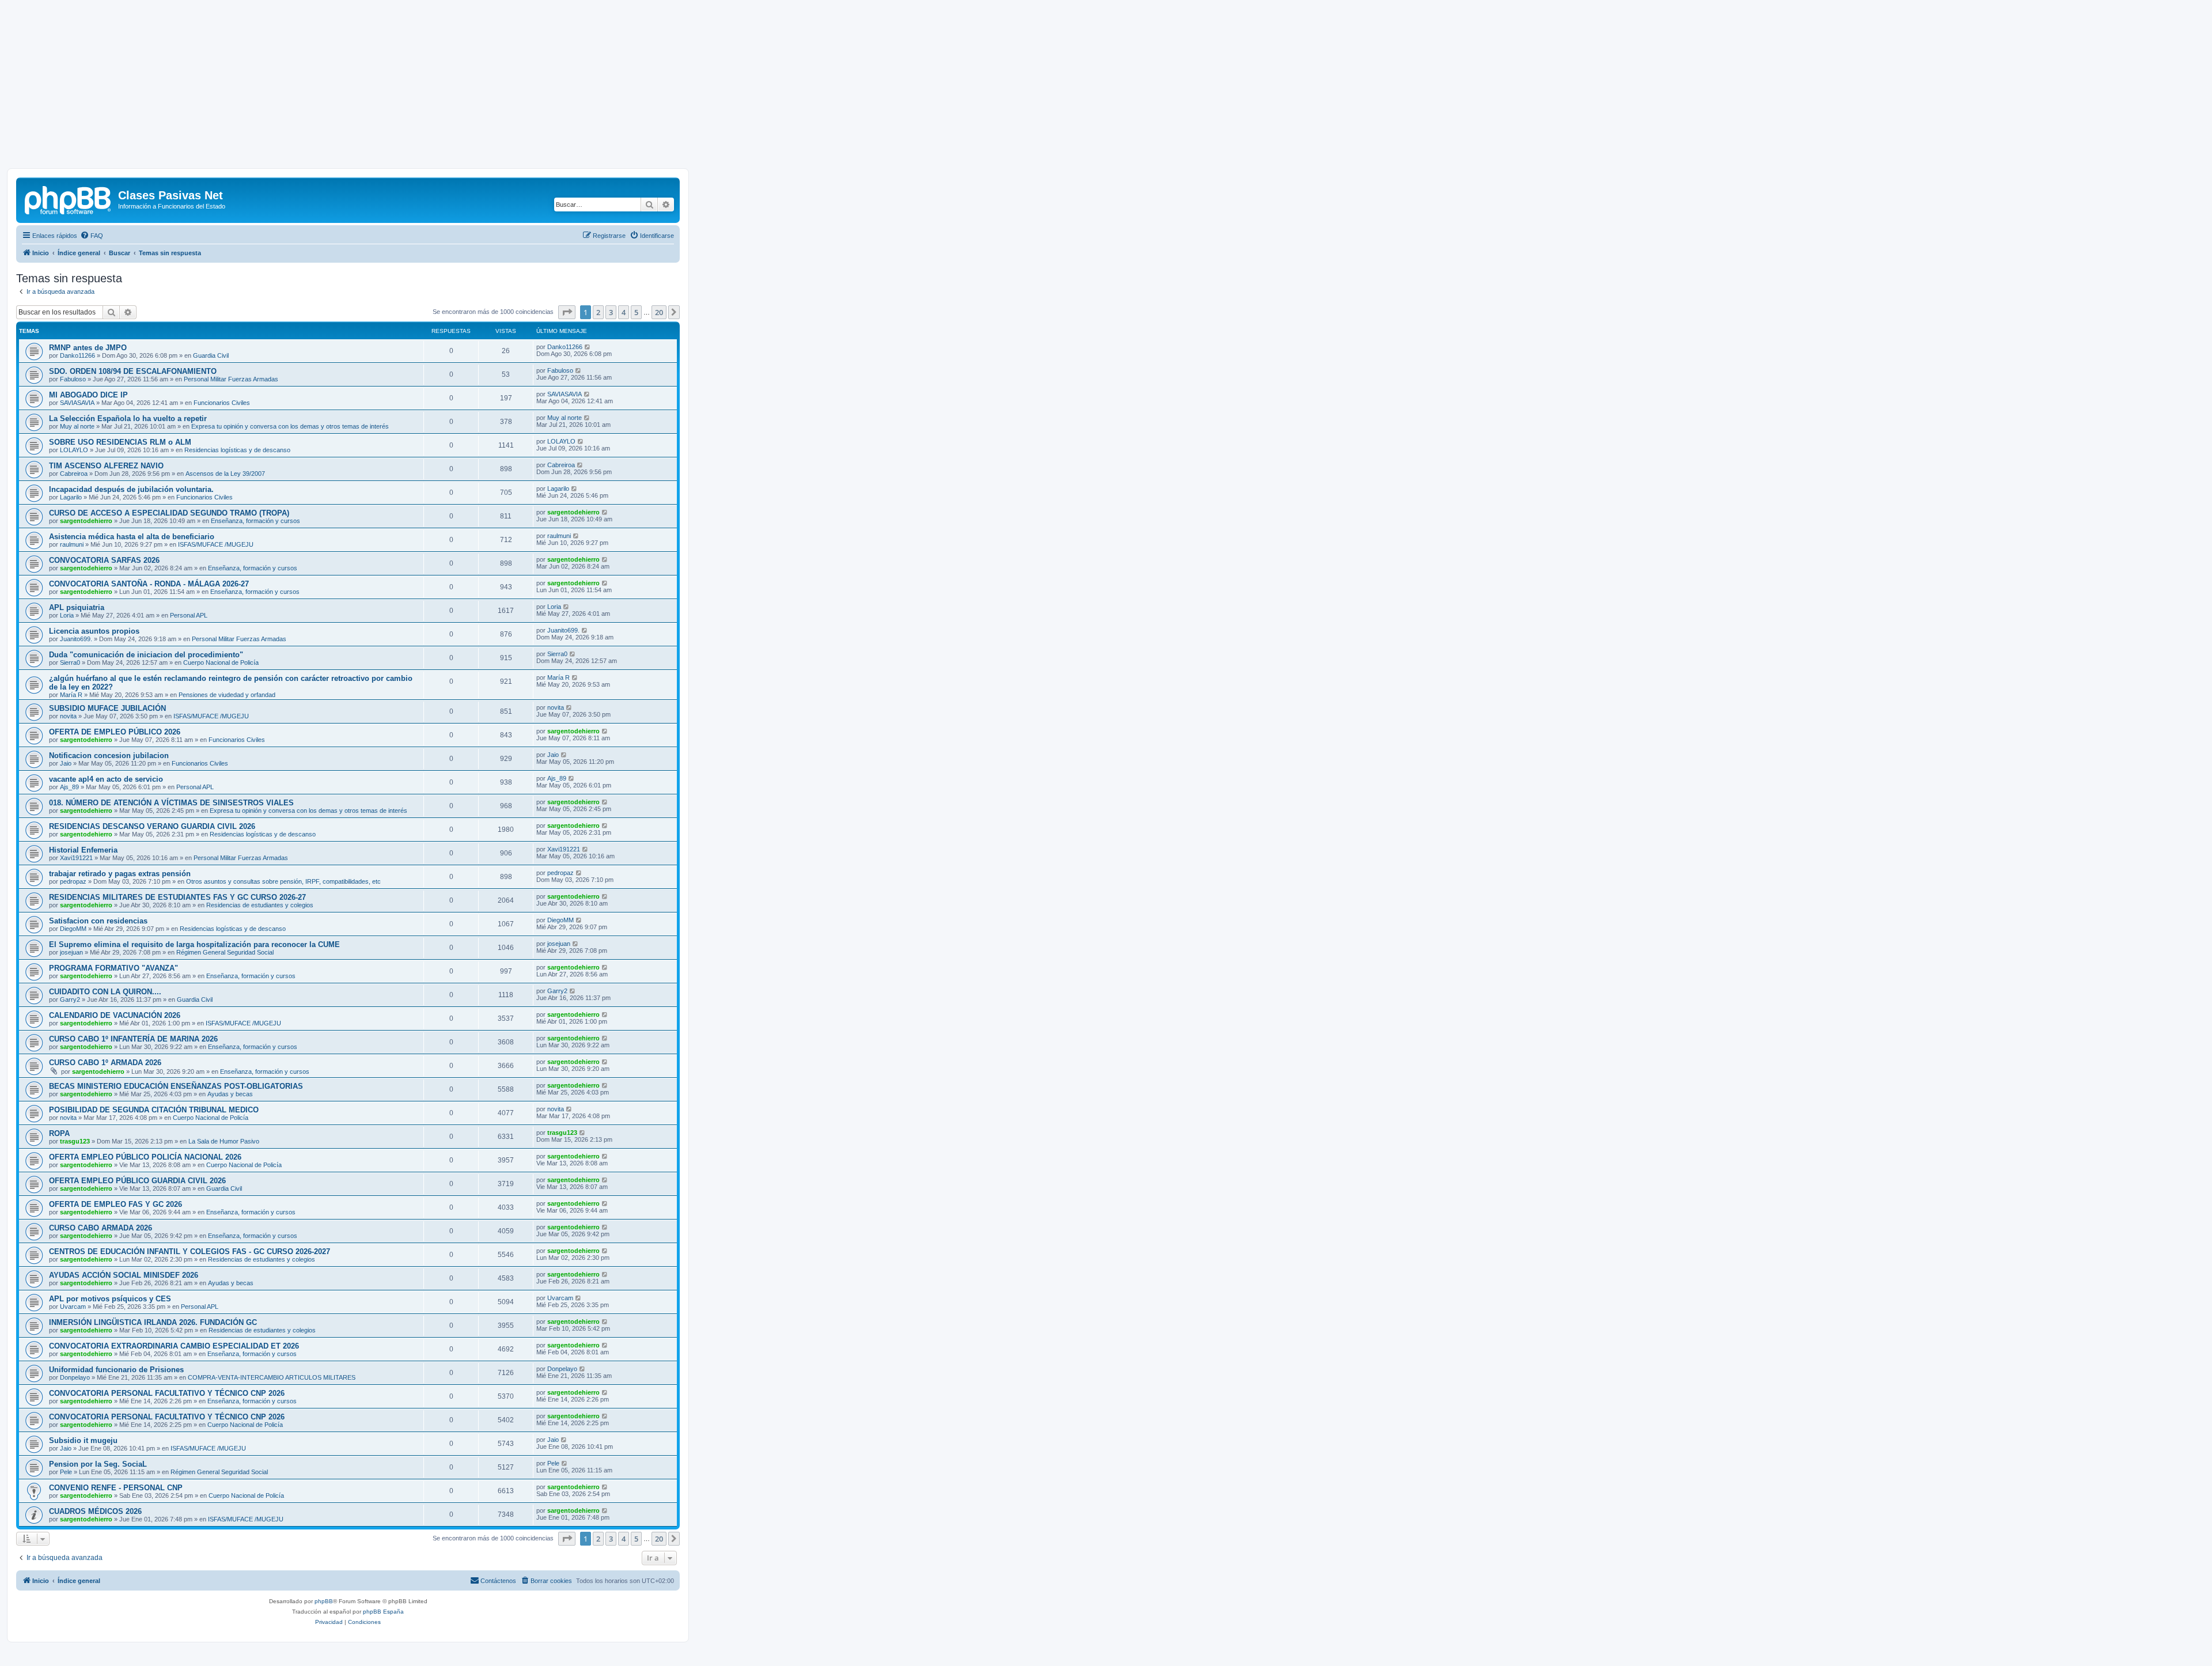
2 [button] (598, 312)
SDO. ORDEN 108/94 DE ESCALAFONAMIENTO (133, 371)
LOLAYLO (74, 450)
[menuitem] (92, 236)
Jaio (66, 763)
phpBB (324, 1601)
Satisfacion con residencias (98, 921)
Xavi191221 (76, 858)
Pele (66, 1472)
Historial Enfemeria (83, 850)
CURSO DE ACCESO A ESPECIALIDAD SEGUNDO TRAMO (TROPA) (169, 513)
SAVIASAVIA (77, 403)
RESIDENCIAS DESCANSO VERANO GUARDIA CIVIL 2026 (152, 826)
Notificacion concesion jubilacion (109, 756)
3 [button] (611, 312)
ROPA (59, 1133)
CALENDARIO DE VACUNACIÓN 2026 (115, 1015)
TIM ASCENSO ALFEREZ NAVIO (106, 466)
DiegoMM (73, 929)
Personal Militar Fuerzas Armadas (231, 379)
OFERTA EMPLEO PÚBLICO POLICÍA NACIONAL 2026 (145, 1157)
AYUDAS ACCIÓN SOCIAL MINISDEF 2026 (124, 1275)
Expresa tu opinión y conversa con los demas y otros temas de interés (290, 426)
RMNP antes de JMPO (88, 348)
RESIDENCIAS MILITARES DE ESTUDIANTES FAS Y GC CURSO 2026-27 (177, 897)
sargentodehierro (86, 521)
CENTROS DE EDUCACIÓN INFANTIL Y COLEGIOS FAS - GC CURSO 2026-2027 (190, 1252)
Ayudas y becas (230, 1094)
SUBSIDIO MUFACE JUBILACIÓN (107, 708)
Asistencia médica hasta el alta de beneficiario (132, 537)
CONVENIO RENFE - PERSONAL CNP (116, 1488)
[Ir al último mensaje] (588, 347)
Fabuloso (73, 379)
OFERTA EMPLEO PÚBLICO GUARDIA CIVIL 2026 (137, 1181)
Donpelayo (75, 1377)
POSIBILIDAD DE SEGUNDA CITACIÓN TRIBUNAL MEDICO (154, 1110)
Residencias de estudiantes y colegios (260, 905)
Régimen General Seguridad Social (225, 952)
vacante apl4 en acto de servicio (106, 779)
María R (71, 695)
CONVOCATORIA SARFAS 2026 (104, 560)
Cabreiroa (74, 474)
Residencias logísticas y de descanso (237, 450)
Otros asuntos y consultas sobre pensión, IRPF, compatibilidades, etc (283, 881)
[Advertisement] (1106, 88)
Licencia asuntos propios (94, 631)
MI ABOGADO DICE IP (88, 395)
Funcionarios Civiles (222, 403)
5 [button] (636, 312)
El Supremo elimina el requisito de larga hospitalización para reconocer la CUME (194, 944)
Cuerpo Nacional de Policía (221, 662)
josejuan (71, 952)
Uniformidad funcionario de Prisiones (116, 1370)
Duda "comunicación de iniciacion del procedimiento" (146, 655)
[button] (567, 312)
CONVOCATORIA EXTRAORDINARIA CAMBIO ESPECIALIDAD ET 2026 (174, 1346)
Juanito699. (76, 639)
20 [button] (659, 312)
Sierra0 (70, 662)
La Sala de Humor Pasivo (224, 1141)
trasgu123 (75, 1141)
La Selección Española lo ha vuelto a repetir (128, 419)
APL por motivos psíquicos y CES (110, 1299)
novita (68, 716)
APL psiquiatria (77, 607)
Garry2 (70, 999)
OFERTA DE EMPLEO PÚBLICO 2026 (115, 732)
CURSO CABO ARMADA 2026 (101, 1228)
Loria (67, 615)
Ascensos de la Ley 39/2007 (225, 474)
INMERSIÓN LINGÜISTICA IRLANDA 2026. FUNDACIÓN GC (153, 1322)
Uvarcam (73, 1307)
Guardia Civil (211, 355)
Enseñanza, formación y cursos (255, 521)
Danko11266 (77, 355)
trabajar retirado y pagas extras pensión (120, 874)
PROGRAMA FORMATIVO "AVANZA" (113, 968)
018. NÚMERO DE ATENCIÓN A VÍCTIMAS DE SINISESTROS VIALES (171, 803)
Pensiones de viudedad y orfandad (227, 695)
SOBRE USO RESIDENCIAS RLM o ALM (120, 442)
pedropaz (73, 881)
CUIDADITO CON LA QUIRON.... (105, 992)
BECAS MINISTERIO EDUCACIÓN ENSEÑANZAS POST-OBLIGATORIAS (176, 1086)
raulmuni (72, 544)
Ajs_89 (69, 787)
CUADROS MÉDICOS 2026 (95, 1511)
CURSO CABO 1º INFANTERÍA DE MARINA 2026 (133, 1039)
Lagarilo (71, 497)
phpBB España (383, 1612)
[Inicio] (69, 199)
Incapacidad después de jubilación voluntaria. (131, 489)
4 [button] (624, 312)
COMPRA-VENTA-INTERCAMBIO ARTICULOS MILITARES (272, 1377)
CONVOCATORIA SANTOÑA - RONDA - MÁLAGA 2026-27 (149, 584)
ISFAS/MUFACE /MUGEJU (216, 544)
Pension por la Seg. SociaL (98, 1464)
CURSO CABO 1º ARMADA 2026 (105, 1063)
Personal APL (189, 615)
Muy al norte (77, 426)
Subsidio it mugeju (83, 1440)
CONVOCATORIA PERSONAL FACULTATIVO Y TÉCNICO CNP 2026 (167, 1393)
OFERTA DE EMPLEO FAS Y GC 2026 (115, 1204)
